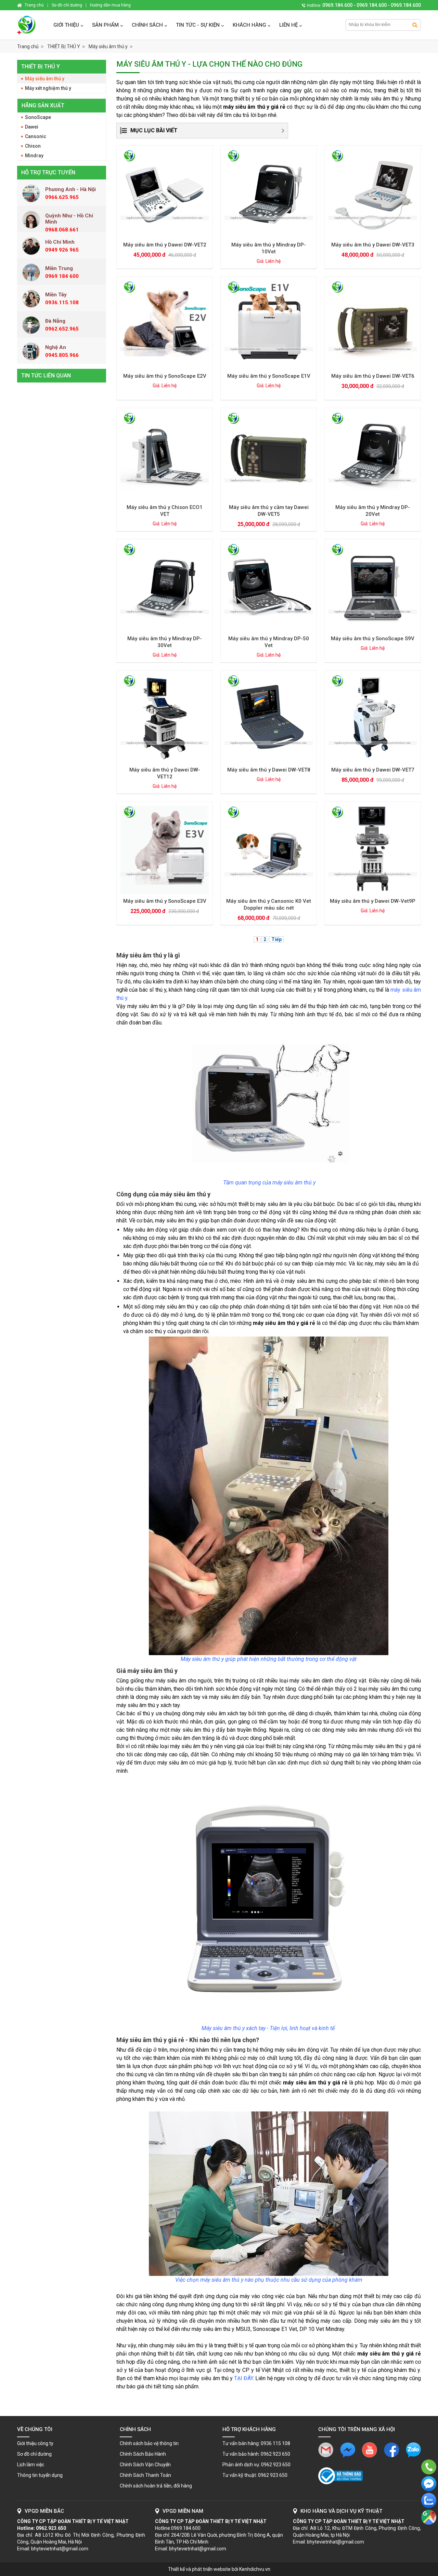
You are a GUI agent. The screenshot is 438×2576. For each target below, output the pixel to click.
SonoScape (38, 117)
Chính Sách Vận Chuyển (145, 2465)
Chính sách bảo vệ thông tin (149, 2443)
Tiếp (276, 939)
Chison (33, 146)
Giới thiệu (66, 25)
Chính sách (147, 25)
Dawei (32, 127)
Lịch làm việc (31, 2465)
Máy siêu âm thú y (45, 79)
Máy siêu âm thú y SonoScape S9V (373, 639)
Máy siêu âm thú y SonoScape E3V (165, 901)
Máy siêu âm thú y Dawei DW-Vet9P (373, 901)
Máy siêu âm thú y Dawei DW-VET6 (373, 376)
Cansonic (36, 136)
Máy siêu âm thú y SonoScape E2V (165, 376)
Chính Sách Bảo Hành (143, 2454)
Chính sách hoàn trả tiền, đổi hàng (156, 2486)
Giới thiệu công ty (35, 2443)
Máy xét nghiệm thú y (48, 88)
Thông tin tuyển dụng (40, 2475)
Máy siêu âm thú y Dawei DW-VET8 (269, 770)
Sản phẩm (105, 25)
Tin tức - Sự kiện (198, 25)
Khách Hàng (249, 25)
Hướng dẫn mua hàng (110, 5)
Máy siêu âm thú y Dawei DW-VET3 (373, 245)
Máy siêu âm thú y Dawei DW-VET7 (373, 770)
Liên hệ (288, 25)
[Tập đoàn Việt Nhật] (32, 25)
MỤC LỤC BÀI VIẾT (154, 130)
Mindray (34, 156)
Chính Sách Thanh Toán (145, 2475)
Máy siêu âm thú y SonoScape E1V (269, 376)
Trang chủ (28, 46)
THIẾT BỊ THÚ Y (41, 66)
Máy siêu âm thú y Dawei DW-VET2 (165, 245)
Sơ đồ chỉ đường (34, 2454)
